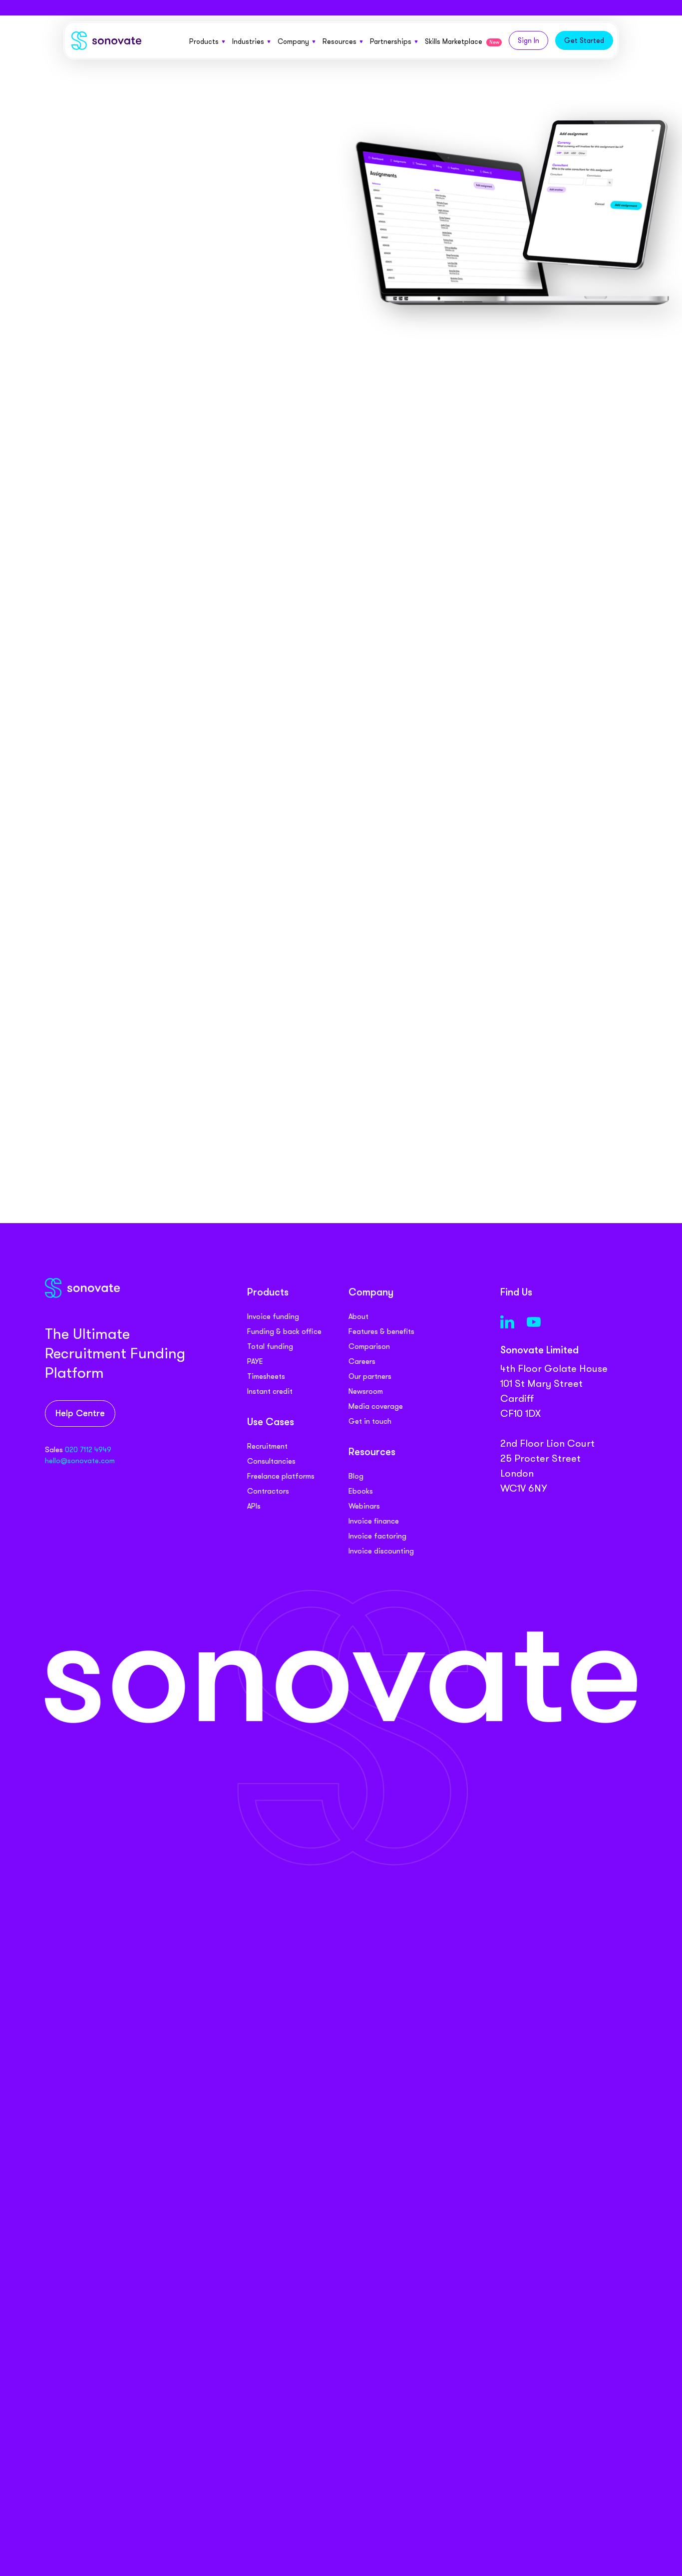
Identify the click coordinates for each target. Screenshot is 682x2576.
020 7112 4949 (88, 1450)
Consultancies (271, 1461)
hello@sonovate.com (80, 1461)
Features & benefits (381, 1331)
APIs (254, 1506)
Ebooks (361, 1491)
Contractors (268, 1491)
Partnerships (391, 41)
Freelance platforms (281, 1476)
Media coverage (376, 1406)
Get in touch (370, 1421)
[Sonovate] (106, 43)
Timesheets (266, 1376)
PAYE (255, 1361)
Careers (362, 1361)
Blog (356, 1476)
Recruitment (267, 1446)
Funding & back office (284, 1331)
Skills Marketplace (462, 41)
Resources (340, 41)
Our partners (370, 1376)
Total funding (270, 1346)
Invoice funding (273, 1316)
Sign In (528, 40)
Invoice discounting (381, 1551)
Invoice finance (374, 1521)
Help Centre (80, 1414)
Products (204, 41)
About (358, 1316)
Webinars (364, 1506)
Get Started (584, 40)
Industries (248, 41)
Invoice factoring (377, 1536)
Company (293, 41)
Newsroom (366, 1391)
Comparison (369, 1346)
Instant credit (270, 1391)
